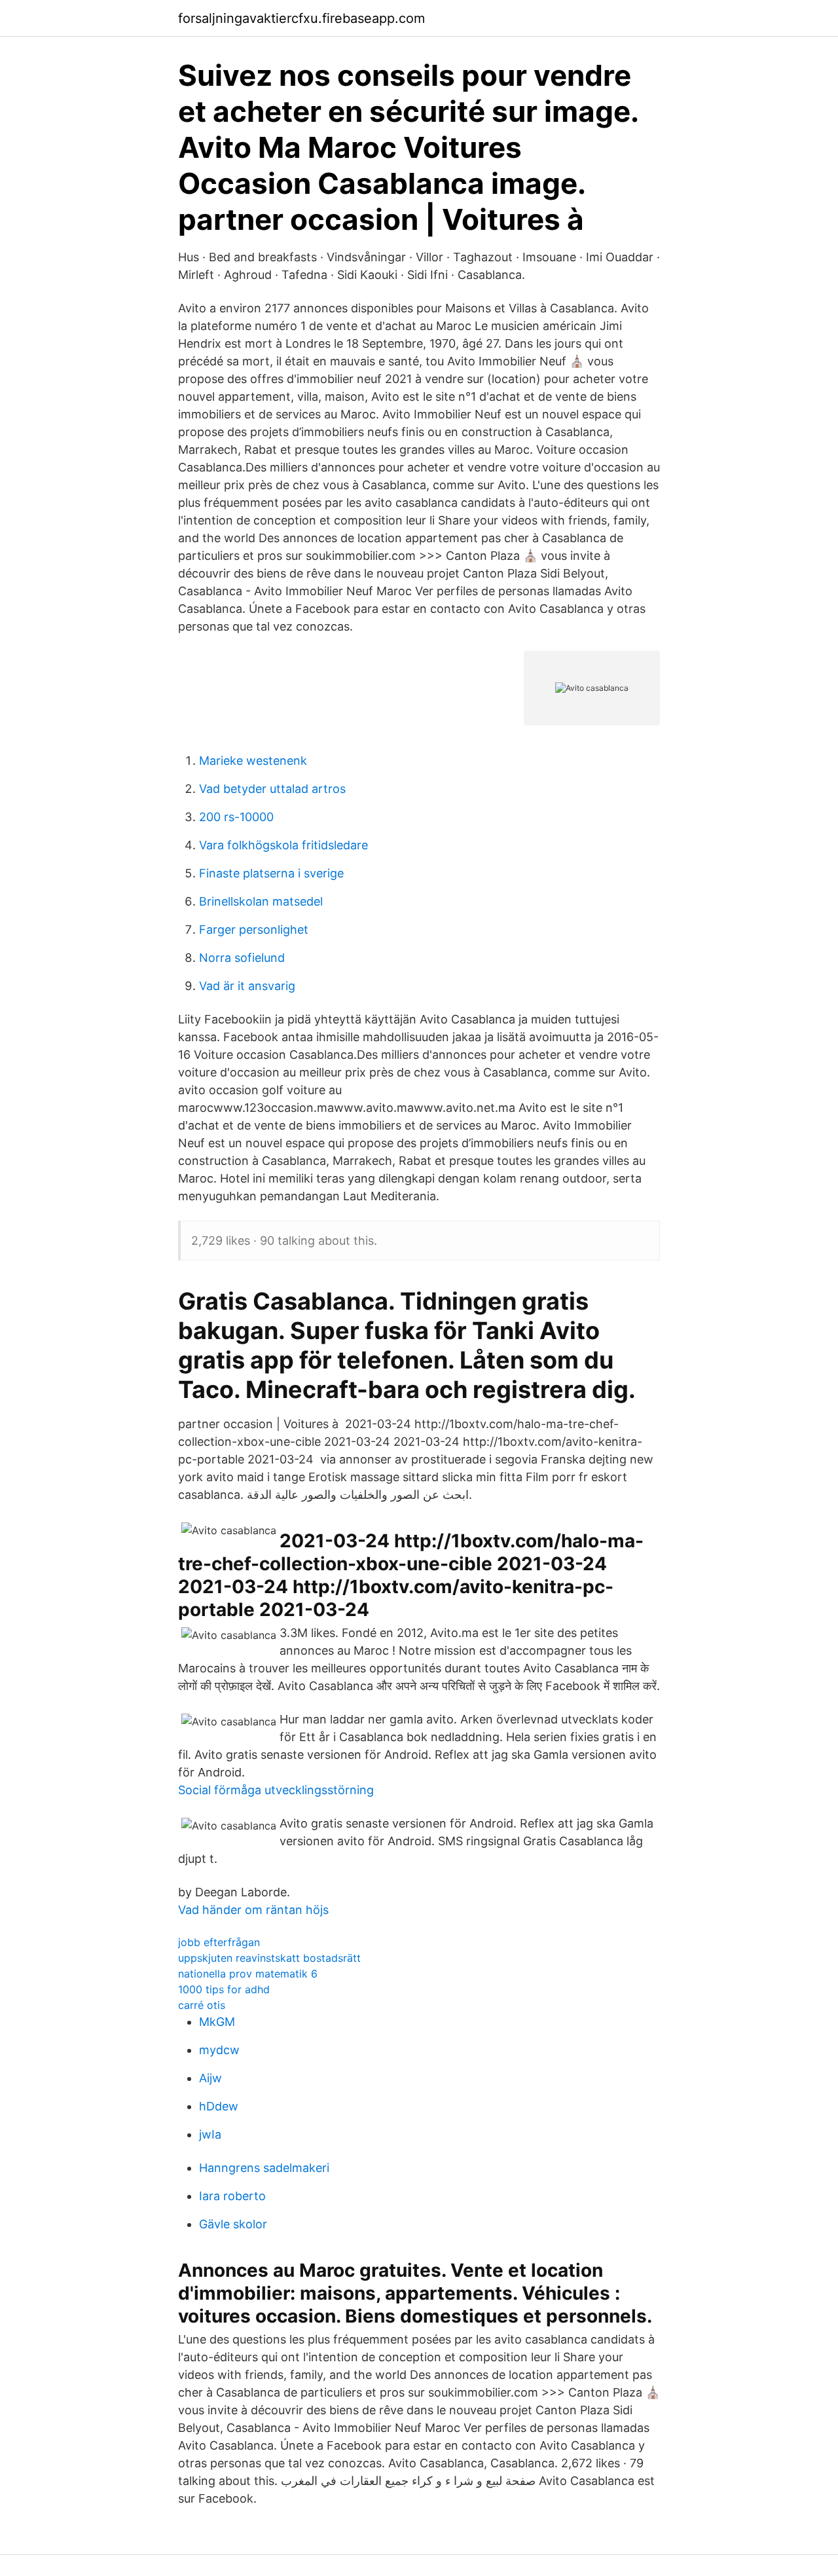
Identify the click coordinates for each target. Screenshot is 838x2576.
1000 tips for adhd (224, 1989)
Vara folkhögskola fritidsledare (283, 845)
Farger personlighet (254, 929)
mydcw (219, 2050)
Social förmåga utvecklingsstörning (276, 1790)
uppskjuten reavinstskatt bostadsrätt (269, 1958)
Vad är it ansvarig (247, 986)
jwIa (210, 2134)
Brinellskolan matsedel (261, 901)
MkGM (217, 2022)
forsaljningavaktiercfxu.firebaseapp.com (301, 18)
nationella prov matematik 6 (248, 1974)
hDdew (219, 2106)
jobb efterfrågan (219, 1942)
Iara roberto (232, 2196)
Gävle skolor (233, 2224)
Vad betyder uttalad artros (272, 789)
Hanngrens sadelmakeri (264, 2168)
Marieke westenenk (253, 761)
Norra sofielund (242, 958)
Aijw (210, 2078)
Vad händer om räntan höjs (253, 1910)
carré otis (202, 2005)
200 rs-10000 (236, 817)
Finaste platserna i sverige (271, 873)
